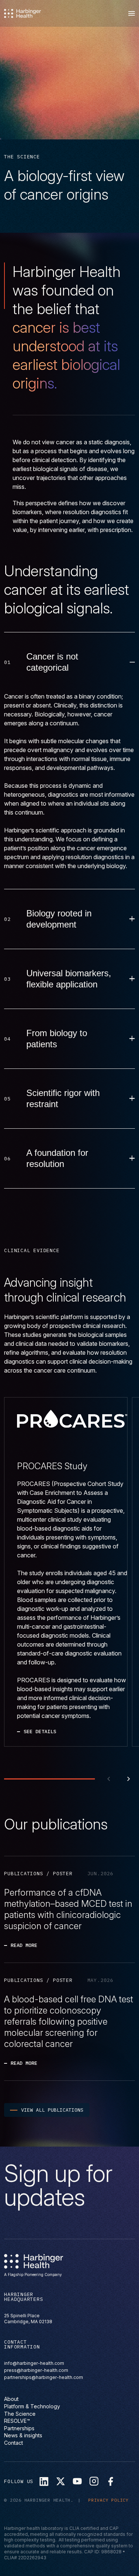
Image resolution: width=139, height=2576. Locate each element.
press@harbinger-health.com (36, 2371)
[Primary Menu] (132, 13)
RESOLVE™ (17, 2421)
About (11, 2399)
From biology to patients (57, 1039)
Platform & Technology (32, 2406)
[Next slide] (129, 1779)
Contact (14, 2443)
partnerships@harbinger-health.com (44, 2378)
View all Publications (52, 2110)
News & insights (23, 2436)
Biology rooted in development (59, 919)
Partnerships (19, 2428)
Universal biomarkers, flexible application (69, 979)
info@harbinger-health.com (34, 2364)
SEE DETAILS (40, 1732)
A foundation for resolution (57, 1158)
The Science (20, 2414)
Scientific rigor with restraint (63, 1098)
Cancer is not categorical (52, 662)
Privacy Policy (108, 2500)
